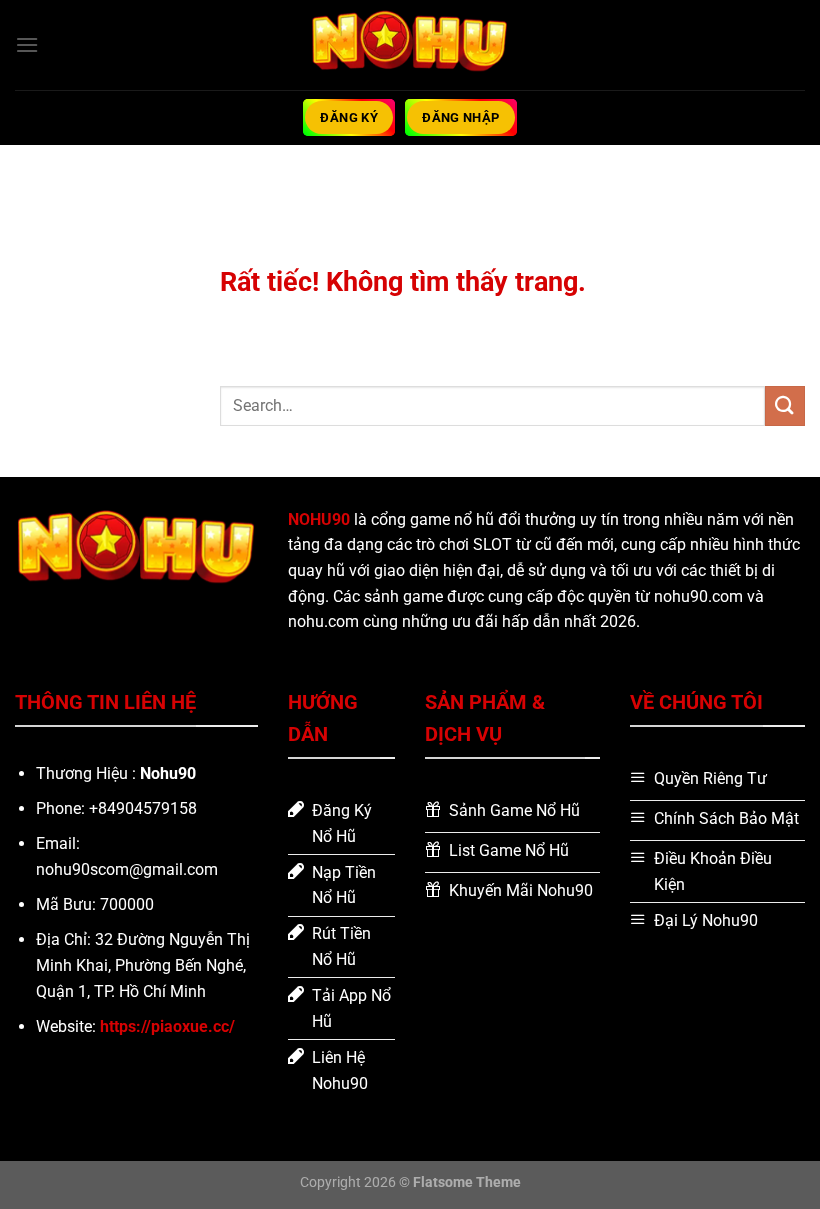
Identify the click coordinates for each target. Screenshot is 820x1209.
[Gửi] (785, 405)
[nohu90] (410, 44)
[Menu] (27, 44)
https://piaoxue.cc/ (167, 1026)
